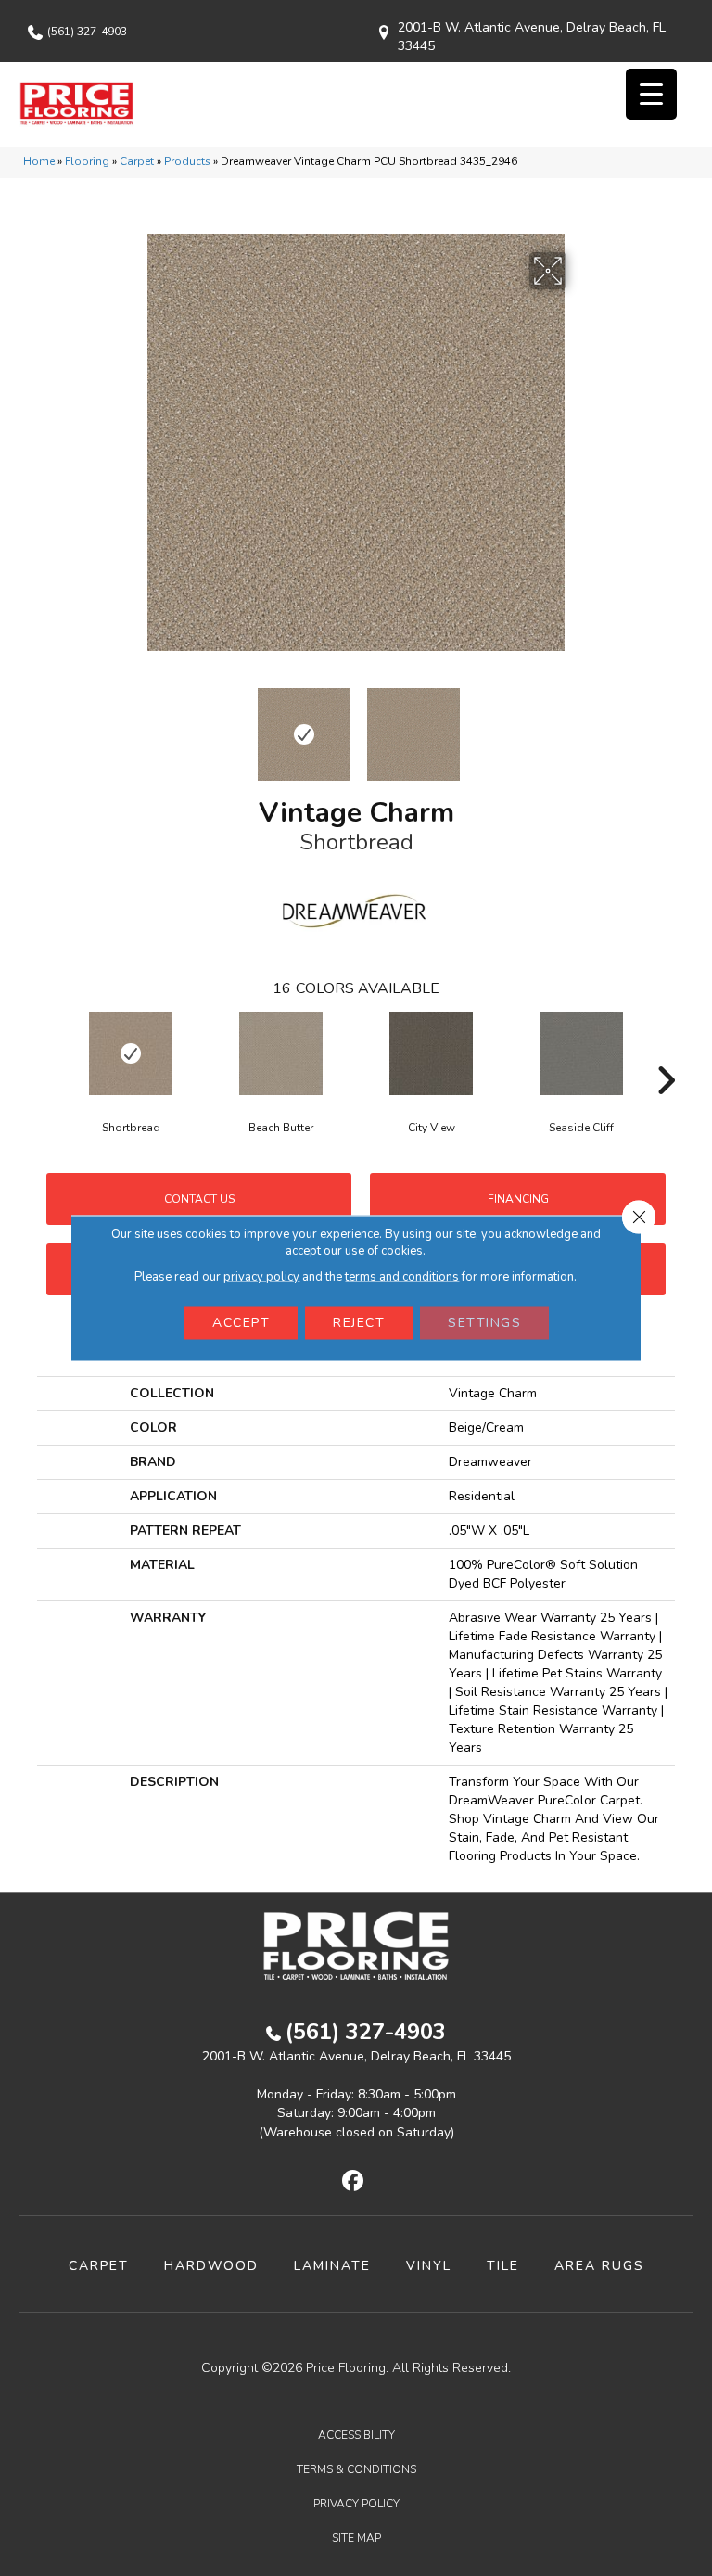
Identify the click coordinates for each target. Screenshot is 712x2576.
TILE (503, 2266)
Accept (241, 1323)
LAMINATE (332, 2266)
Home (39, 161)
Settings (484, 1323)
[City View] (431, 1053)
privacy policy (261, 1277)
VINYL (429, 2266)
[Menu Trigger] (651, 94)
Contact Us (199, 1199)
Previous (133, 725)
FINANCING (518, 1199)
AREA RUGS (599, 2266)
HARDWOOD (211, 2266)
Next (578, 725)
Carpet (137, 161)
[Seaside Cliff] (581, 1053)
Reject (359, 1323)
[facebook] (354, 2182)
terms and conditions (402, 1277)
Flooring (87, 161)
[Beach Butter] (281, 1053)
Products (187, 161)
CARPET (99, 2266)
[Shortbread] (131, 1053)
